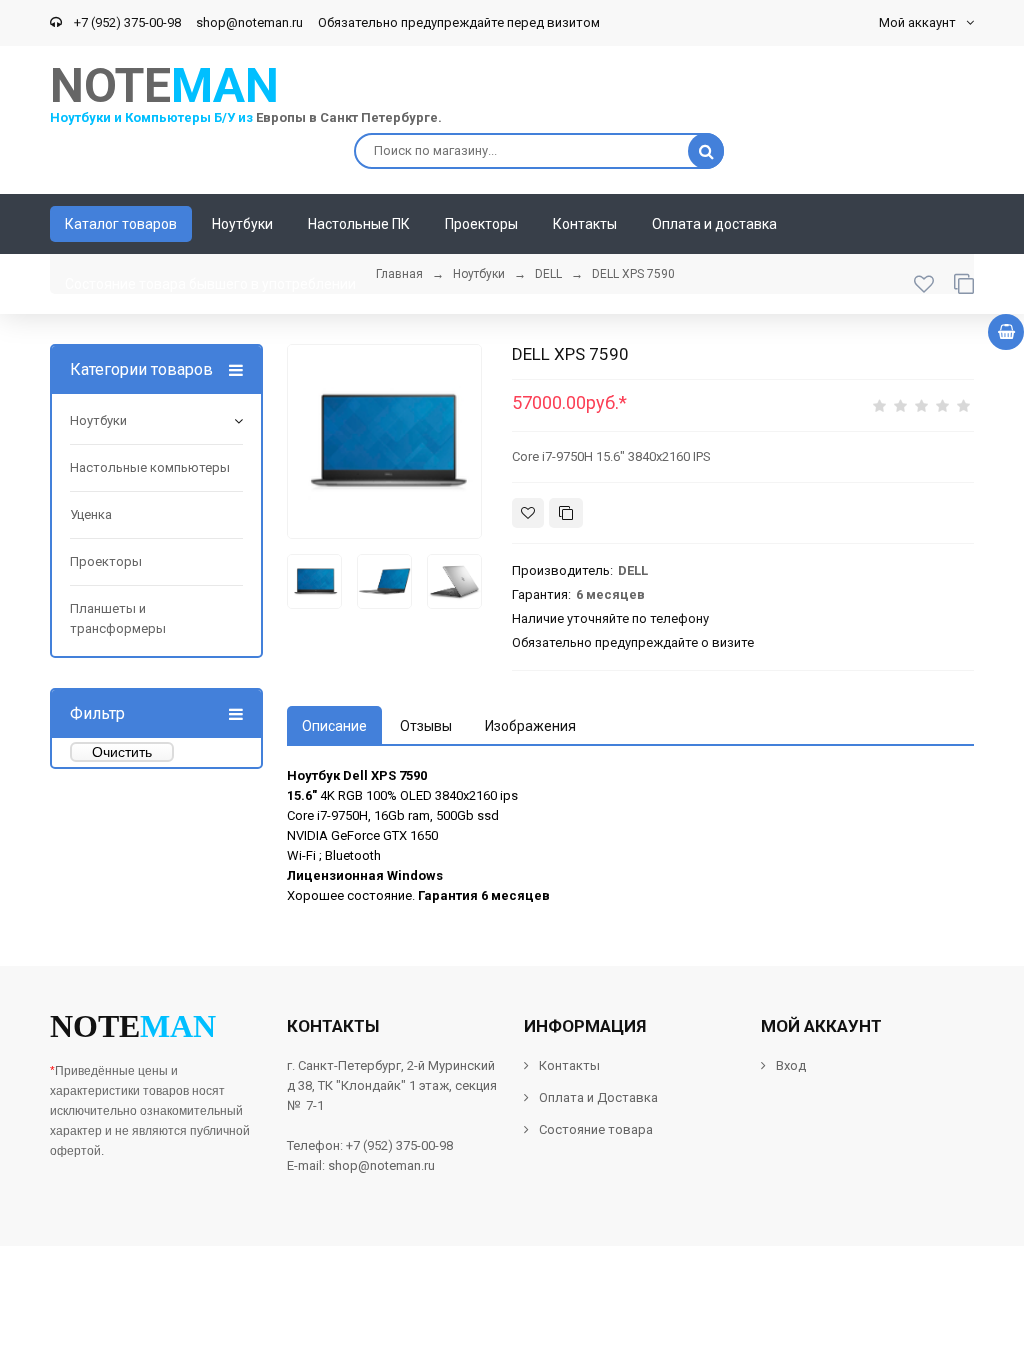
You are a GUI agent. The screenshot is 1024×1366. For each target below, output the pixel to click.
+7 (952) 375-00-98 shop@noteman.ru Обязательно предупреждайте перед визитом (334, 22)
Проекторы (106, 561)
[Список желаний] (924, 284)
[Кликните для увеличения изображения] (384, 441)
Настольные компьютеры (150, 467)
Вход (791, 1065)
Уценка (91, 514)
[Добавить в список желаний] (528, 513)
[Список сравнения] (964, 284)
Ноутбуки (98, 420)
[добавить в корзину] (1006, 332)
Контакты (569, 1065)
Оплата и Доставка (598, 1097)
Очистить (122, 752)
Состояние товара (594, 1129)
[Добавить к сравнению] (566, 513)
